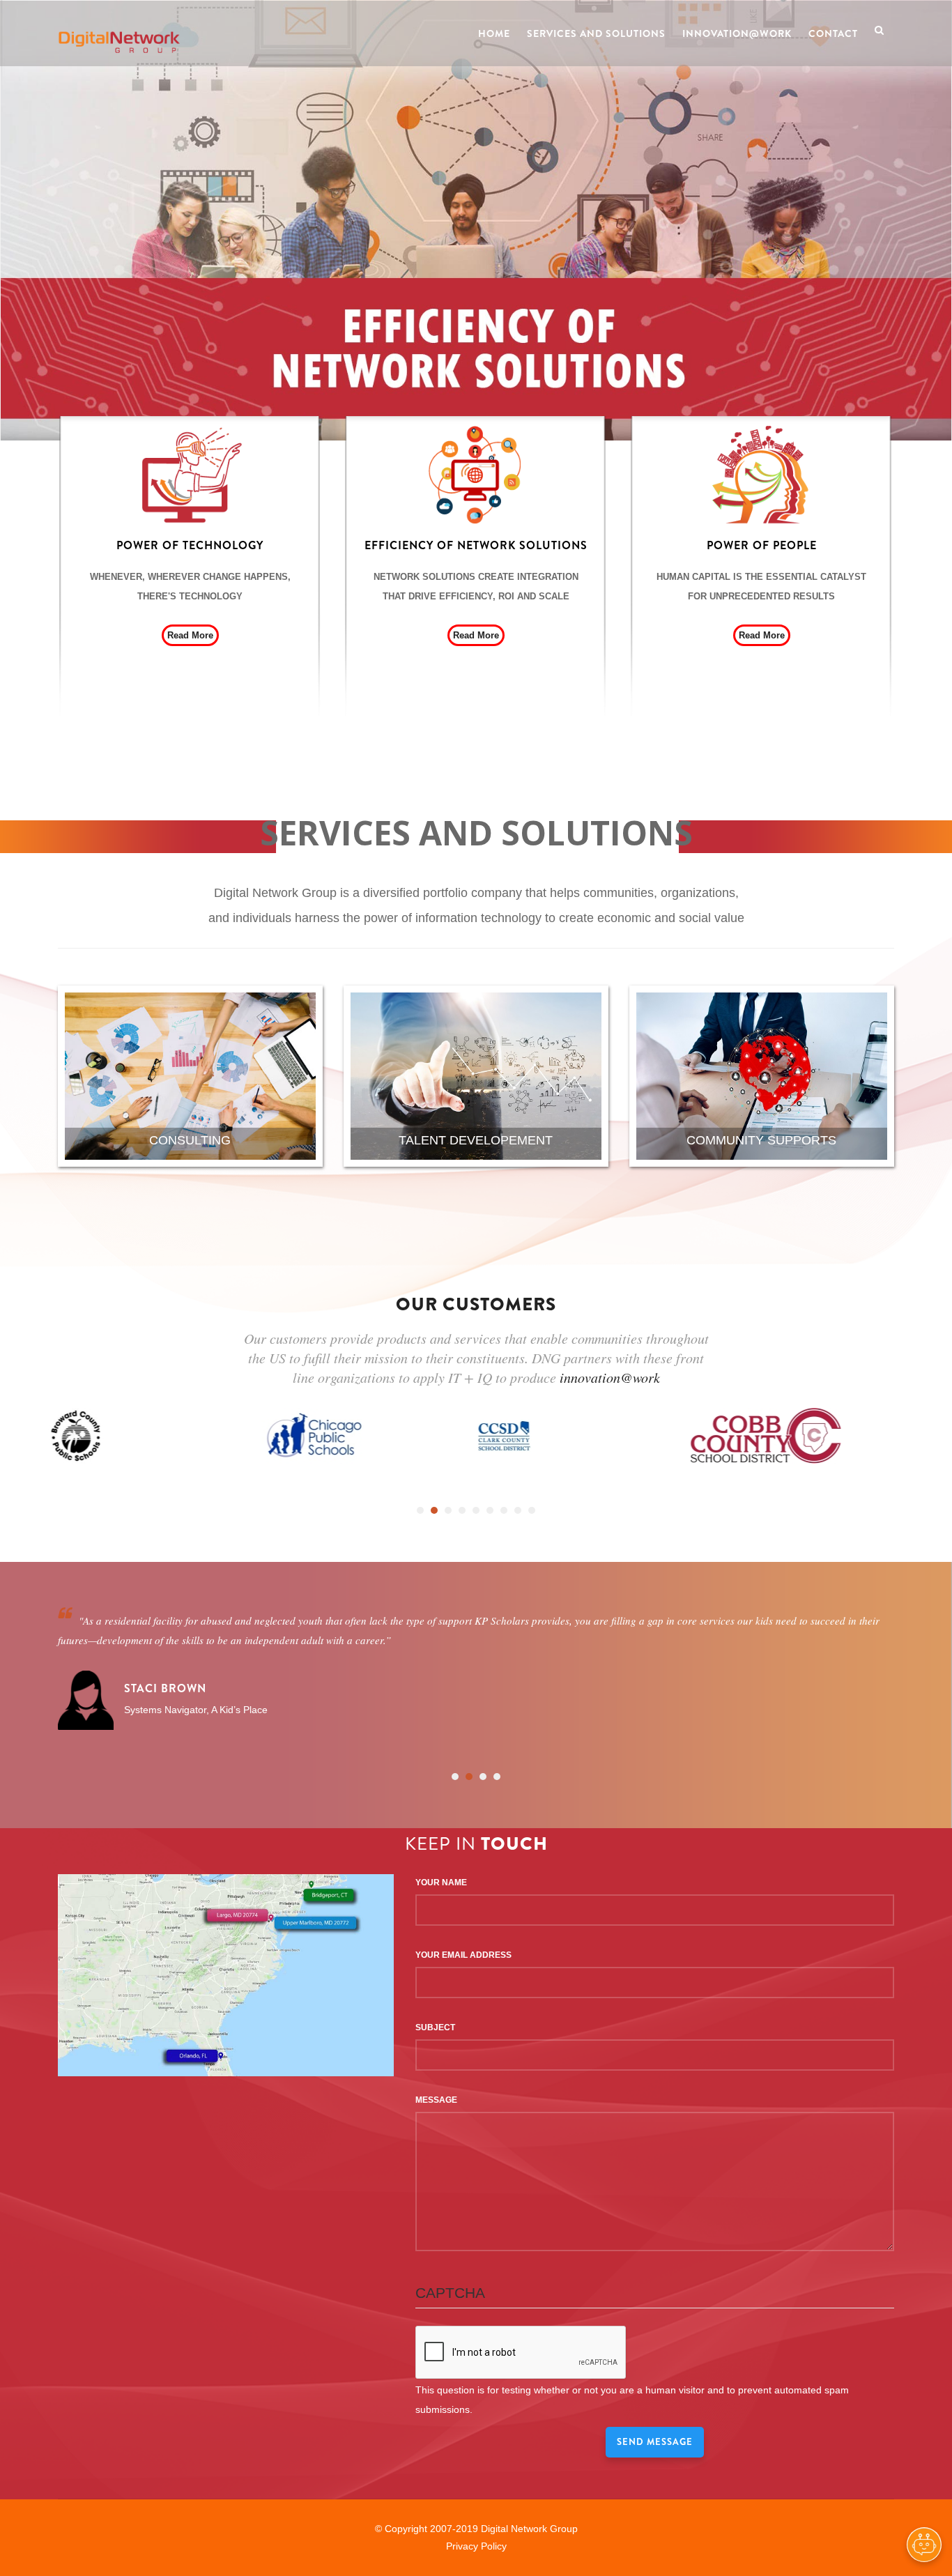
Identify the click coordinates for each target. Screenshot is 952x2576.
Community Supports (761, 1140)
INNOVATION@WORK (737, 33)
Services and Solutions (596, 33)
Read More (190, 635)
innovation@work (610, 1377)
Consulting (190, 1140)
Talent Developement (476, 1140)
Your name (441, 1883)
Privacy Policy (476, 2546)
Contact (833, 33)
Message (436, 2100)
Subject (435, 2027)
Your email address (463, 1955)
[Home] (119, 29)
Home (494, 33)
